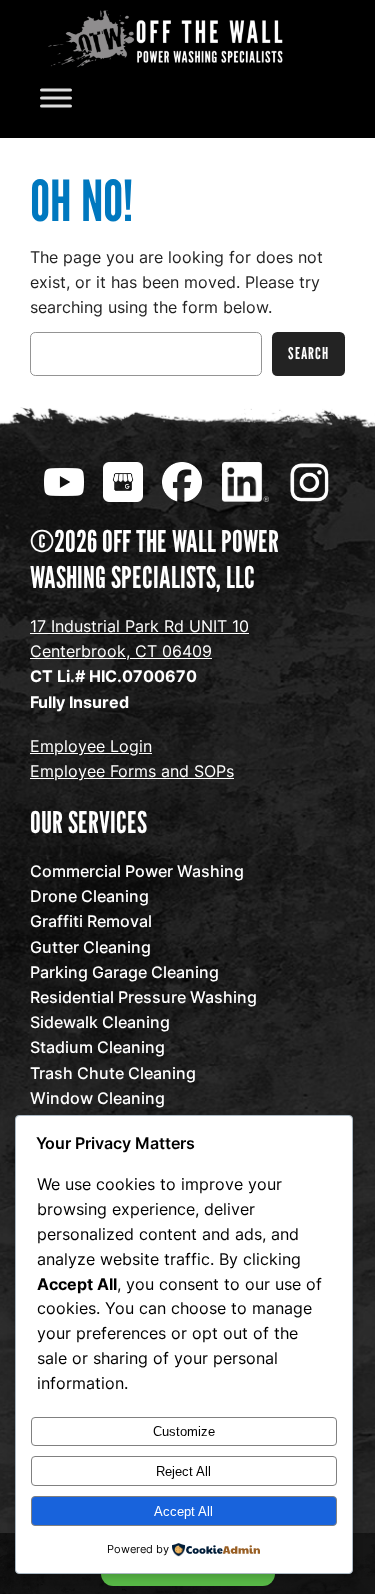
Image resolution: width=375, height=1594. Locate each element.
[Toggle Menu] (56, 98)
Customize (184, 1431)
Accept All (183, 1511)
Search (308, 353)
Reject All (183, 1471)
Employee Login (91, 746)
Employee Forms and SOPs (132, 771)
